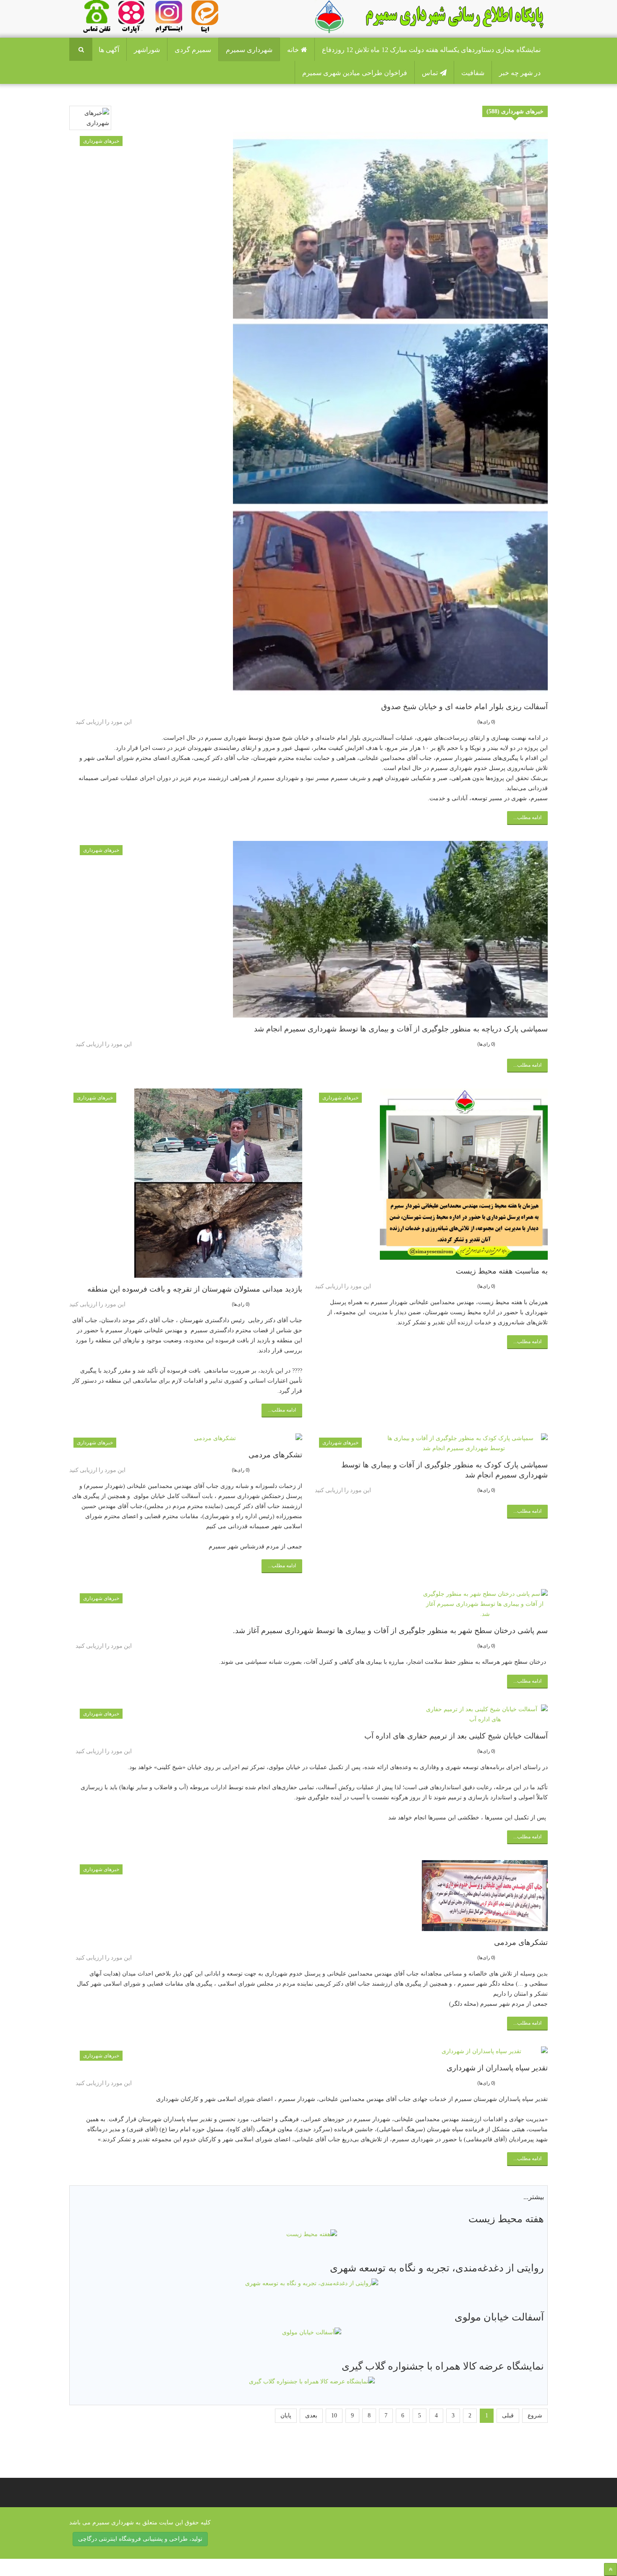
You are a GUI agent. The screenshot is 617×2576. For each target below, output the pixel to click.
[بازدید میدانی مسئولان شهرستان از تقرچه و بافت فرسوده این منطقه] (186, 1183)
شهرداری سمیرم (249, 50)
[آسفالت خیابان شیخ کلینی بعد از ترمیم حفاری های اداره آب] (312, 1715)
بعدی (311, 2415)
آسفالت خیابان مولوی (499, 2317)
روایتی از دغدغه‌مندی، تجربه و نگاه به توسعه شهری (437, 2268)
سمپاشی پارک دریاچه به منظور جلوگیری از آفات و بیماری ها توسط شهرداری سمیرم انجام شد (401, 1029)
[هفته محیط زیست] (312, 2234)
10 (334, 2415)
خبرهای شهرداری (101, 141)
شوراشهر (147, 50)
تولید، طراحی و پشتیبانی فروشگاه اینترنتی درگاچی (140, 2539)
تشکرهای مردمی (275, 1455)
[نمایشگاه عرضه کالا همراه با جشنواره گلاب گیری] (312, 2382)
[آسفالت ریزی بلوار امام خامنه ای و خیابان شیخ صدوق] (312, 414)
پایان (286, 2415)
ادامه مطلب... (527, 817)
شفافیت (473, 73)
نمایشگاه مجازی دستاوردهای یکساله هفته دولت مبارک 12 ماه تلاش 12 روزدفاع (431, 50)
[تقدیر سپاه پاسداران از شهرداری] (312, 2051)
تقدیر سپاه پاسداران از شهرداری (497, 2068)
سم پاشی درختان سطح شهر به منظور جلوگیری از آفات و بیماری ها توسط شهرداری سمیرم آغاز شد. (390, 1631)
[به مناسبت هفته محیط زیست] (431, 1174)
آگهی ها (109, 50)
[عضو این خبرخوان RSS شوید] (541, 97)
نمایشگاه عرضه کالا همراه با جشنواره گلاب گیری (443, 2366)
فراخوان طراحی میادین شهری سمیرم (355, 73)
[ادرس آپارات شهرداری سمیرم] (129, 16)
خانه (293, 50)
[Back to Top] (610, 2569)
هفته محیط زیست (506, 2219)
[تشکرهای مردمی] (186, 1438)
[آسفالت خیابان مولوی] (312, 2332)
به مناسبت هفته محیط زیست (502, 1271)
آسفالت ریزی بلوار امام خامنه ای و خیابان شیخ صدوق (464, 707)
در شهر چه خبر (520, 73)
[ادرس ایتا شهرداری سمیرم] (183, 16)
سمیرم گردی (193, 50)
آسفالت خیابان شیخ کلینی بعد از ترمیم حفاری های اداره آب (456, 1736)
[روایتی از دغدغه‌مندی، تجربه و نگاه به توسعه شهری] (312, 2283)
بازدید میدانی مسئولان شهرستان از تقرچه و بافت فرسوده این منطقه (195, 1289)
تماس (430, 73)
